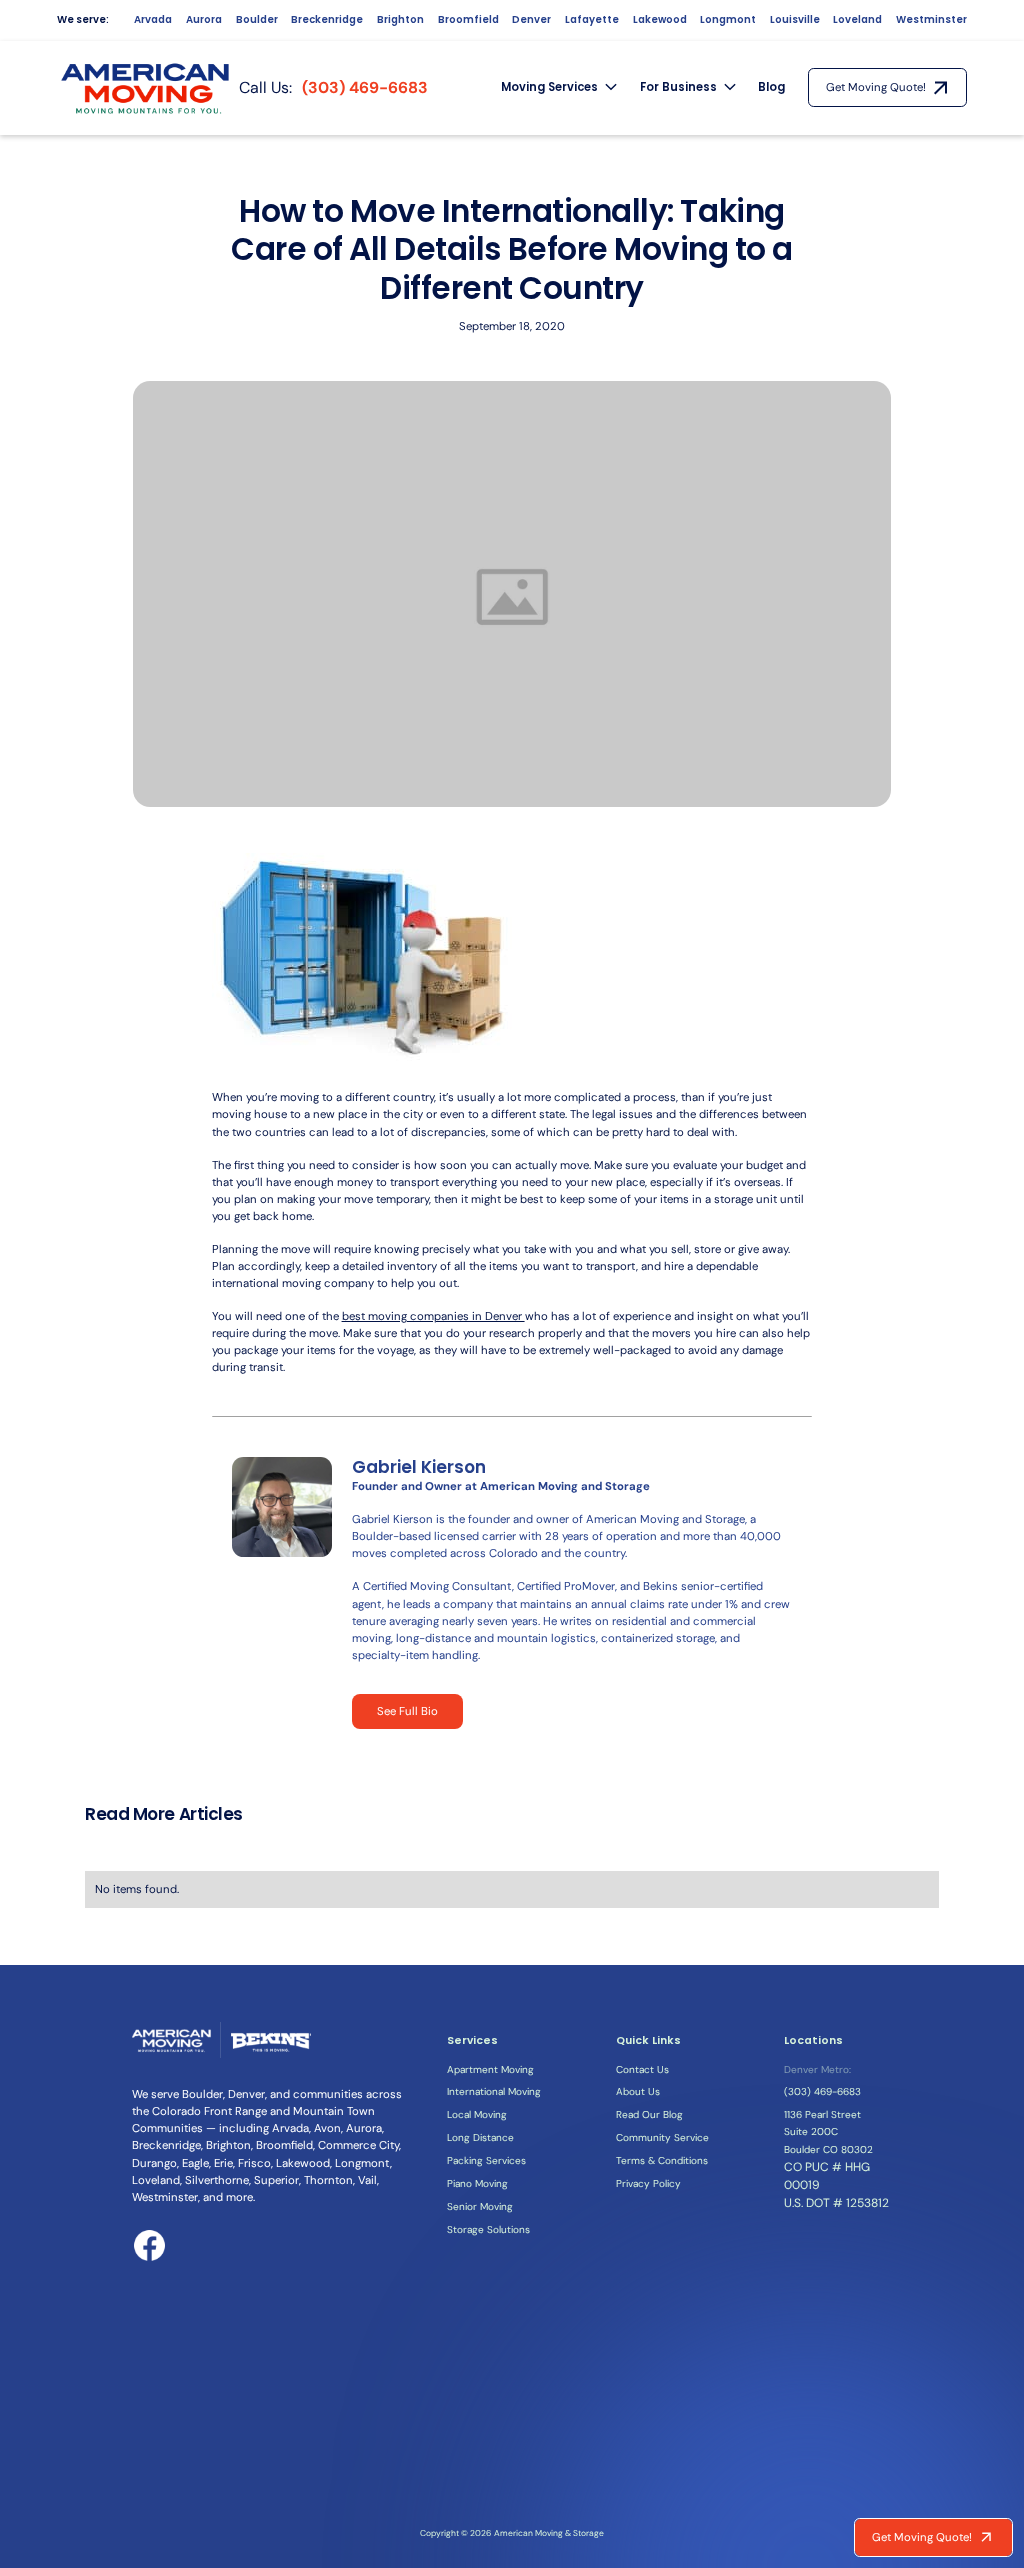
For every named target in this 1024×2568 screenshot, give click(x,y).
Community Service (662, 2137)
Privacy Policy (648, 2183)
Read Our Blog (649, 2114)
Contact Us (642, 2069)
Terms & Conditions (662, 2160)
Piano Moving (477, 2183)
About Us (638, 2091)
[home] (146, 88)
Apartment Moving (490, 2069)
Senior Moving (480, 2206)
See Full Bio (407, 1711)
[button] (559, 88)
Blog (771, 87)
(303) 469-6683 (365, 87)
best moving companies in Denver (433, 1316)
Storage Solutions (488, 2229)
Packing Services (486, 2160)
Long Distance (480, 2137)
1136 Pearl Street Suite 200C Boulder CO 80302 (828, 2131)
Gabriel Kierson (419, 1467)
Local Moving (477, 2114)
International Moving (494, 2091)
